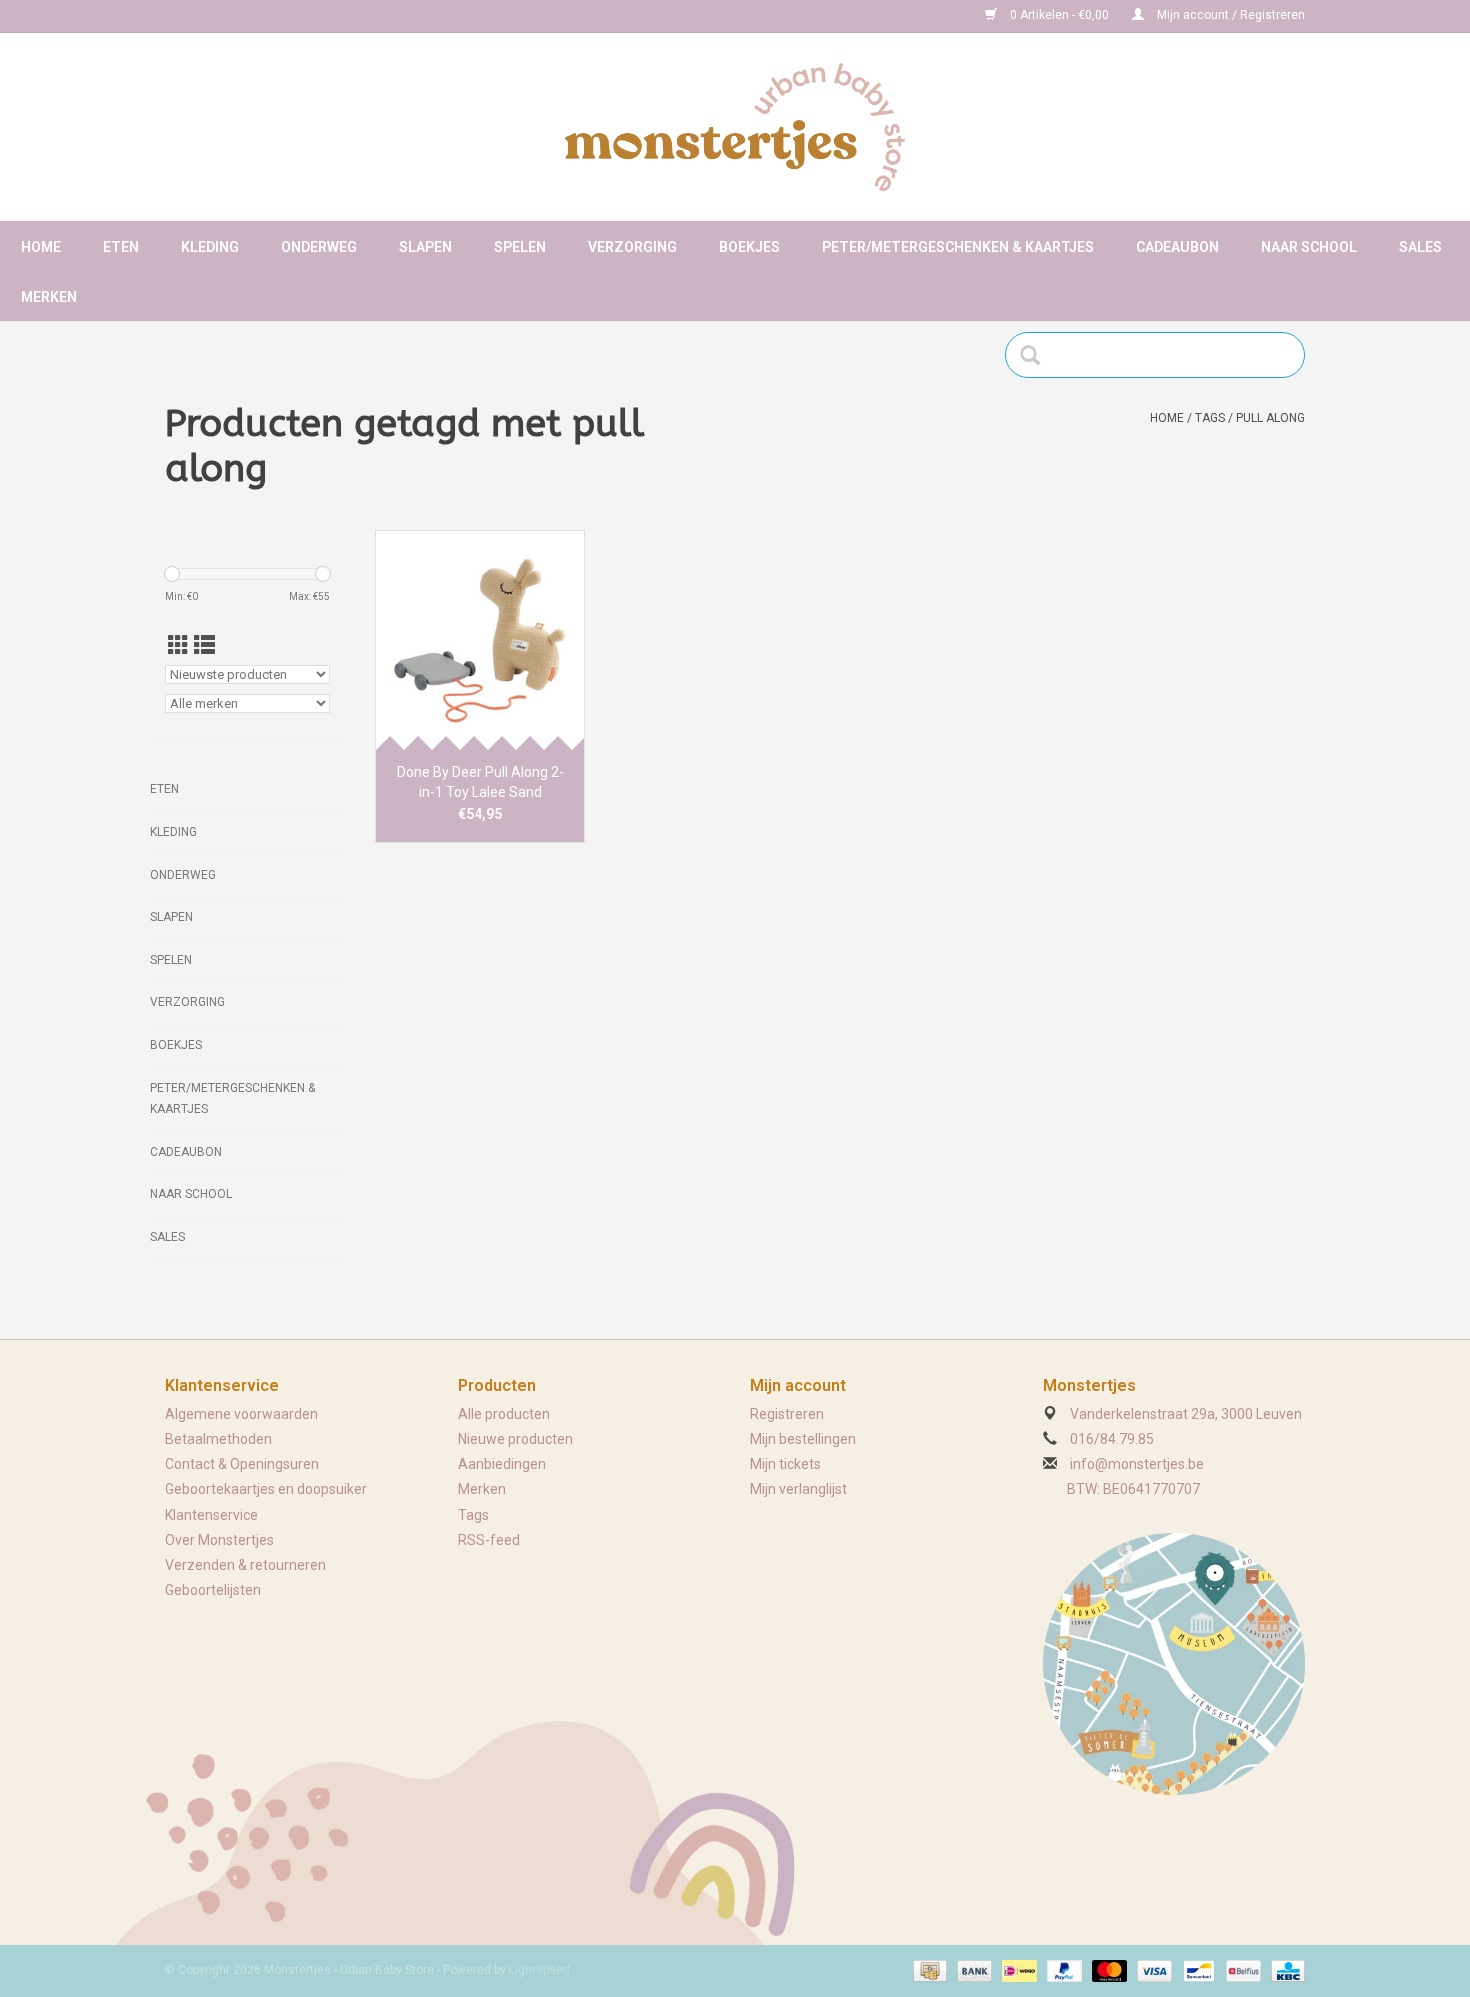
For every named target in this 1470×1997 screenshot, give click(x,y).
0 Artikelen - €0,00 (1059, 15)
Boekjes (749, 247)
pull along (1270, 418)
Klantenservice (211, 1515)
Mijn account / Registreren (1229, 15)
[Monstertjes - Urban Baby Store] (735, 127)
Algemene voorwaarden (241, 1414)
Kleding (210, 247)
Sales (1420, 247)
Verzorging (632, 247)
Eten (121, 247)
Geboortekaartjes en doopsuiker (266, 1489)
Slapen (425, 247)
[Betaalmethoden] (928, 1970)
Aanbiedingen (502, 1464)
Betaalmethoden (218, 1439)
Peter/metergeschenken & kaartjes (958, 247)
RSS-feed (489, 1540)
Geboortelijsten (213, 1590)
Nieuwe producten (515, 1439)
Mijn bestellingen (803, 1439)
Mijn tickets (785, 1464)
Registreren (787, 1414)
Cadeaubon (1177, 247)
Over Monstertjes (219, 1540)
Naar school (1309, 247)
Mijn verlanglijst (798, 1489)
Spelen (520, 247)
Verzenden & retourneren (245, 1565)
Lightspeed (539, 1970)
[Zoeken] (1036, 355)
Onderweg (319, 247)
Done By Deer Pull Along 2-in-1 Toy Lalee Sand (480, 782)
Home (41, 247)
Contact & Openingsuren (242, 1464)
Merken (49, 297)
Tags (1210, 418)
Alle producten (504, 1414)
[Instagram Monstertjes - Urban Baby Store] (251, 16)
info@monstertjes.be (1137, 1464)
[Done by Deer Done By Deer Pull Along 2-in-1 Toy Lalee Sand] (480, 640)
